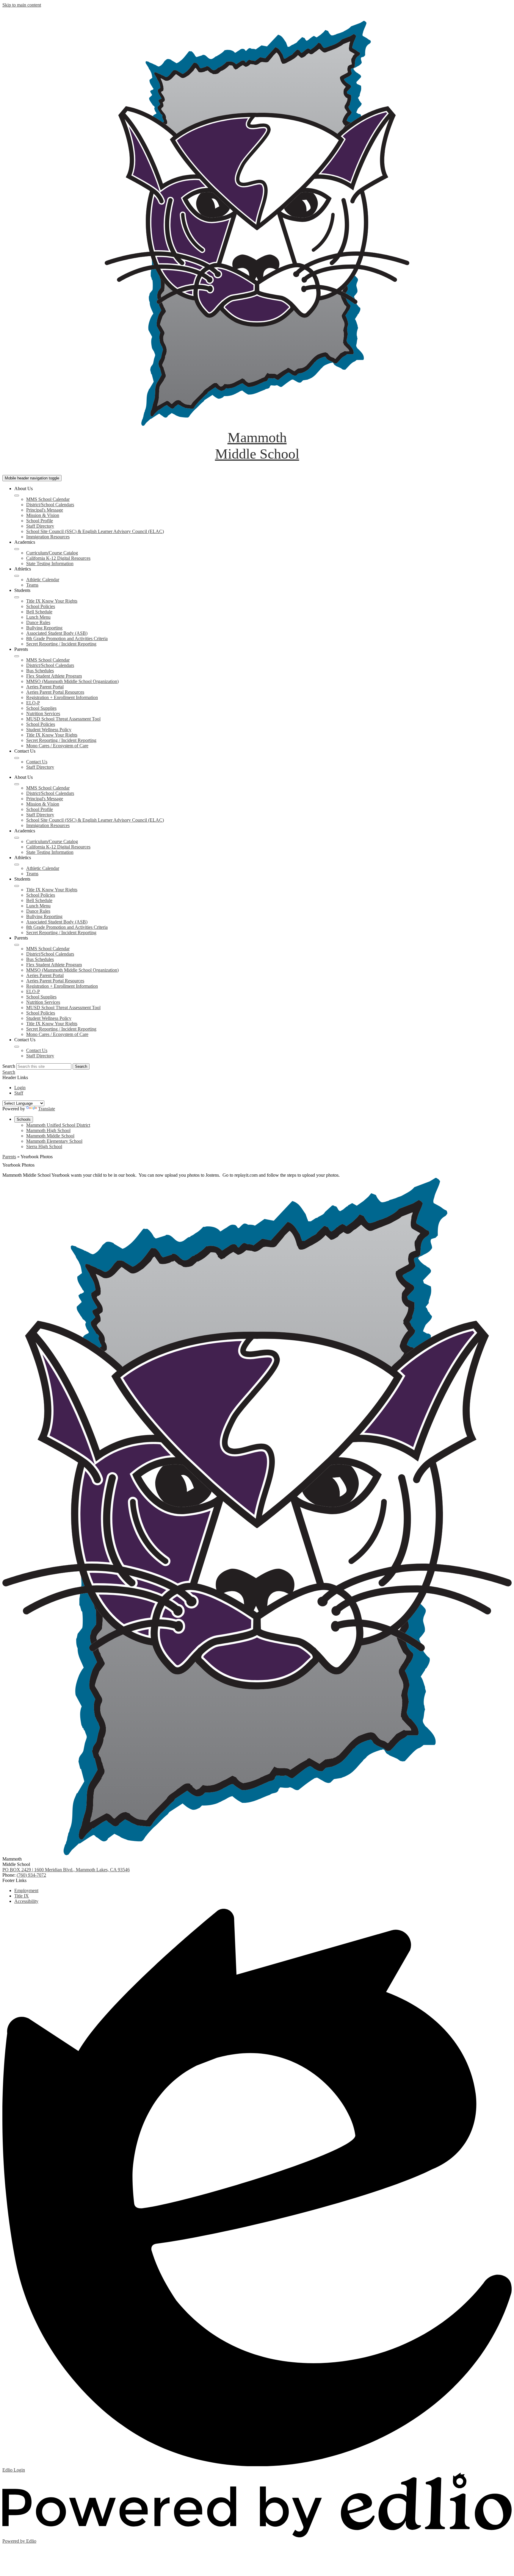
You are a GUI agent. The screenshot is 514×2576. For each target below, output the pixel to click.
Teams (32, 585)
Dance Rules (38, 622)
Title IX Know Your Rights (52, 601)
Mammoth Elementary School (54, 1141)
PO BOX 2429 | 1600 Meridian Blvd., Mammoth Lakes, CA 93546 (66, 1870)
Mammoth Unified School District (58, 1125)
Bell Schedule (39, 612)
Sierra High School (44, 1146)
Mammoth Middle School (50, 1136)
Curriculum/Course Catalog (52, 553)
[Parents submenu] (17, 656)
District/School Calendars (50, 505)
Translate (47, 1109)
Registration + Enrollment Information (62, 697)
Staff (19, 1093)
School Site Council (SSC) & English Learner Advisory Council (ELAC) (95, 531)
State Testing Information (50, 563)
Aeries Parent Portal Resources (55, 692)
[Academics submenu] (17, 549)
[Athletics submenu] (17, 576)
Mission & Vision (43, 515)
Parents (9, 1157)
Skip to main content (22, 5)
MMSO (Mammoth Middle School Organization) (72, 681)
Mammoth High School (48, 1130)
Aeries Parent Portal (45, 687)
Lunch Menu (38, 617)
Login (20, 1088)
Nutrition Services (43, 713)
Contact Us (37, 762)
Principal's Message (45, 510)
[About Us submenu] (17, 495)
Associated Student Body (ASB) (57, 633)
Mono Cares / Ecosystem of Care (57, 746)
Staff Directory (40, 526)
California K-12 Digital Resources (58, 558)
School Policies (41, 606)
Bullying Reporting (44, 628)
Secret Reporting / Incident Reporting (61, 644)
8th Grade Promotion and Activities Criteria (67, 638)
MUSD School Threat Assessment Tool (63, 719)
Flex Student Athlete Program (54, 676)
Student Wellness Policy (49, 730)
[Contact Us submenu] (17, 758)
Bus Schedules (40, 671)
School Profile (40, 521)
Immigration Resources (48, 537)
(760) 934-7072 (31, 1875)
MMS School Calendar (48, 499)
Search (9, 1066)
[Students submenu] (17, 597)
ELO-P (33, 703)
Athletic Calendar (43, 580)
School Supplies (41, 708)
